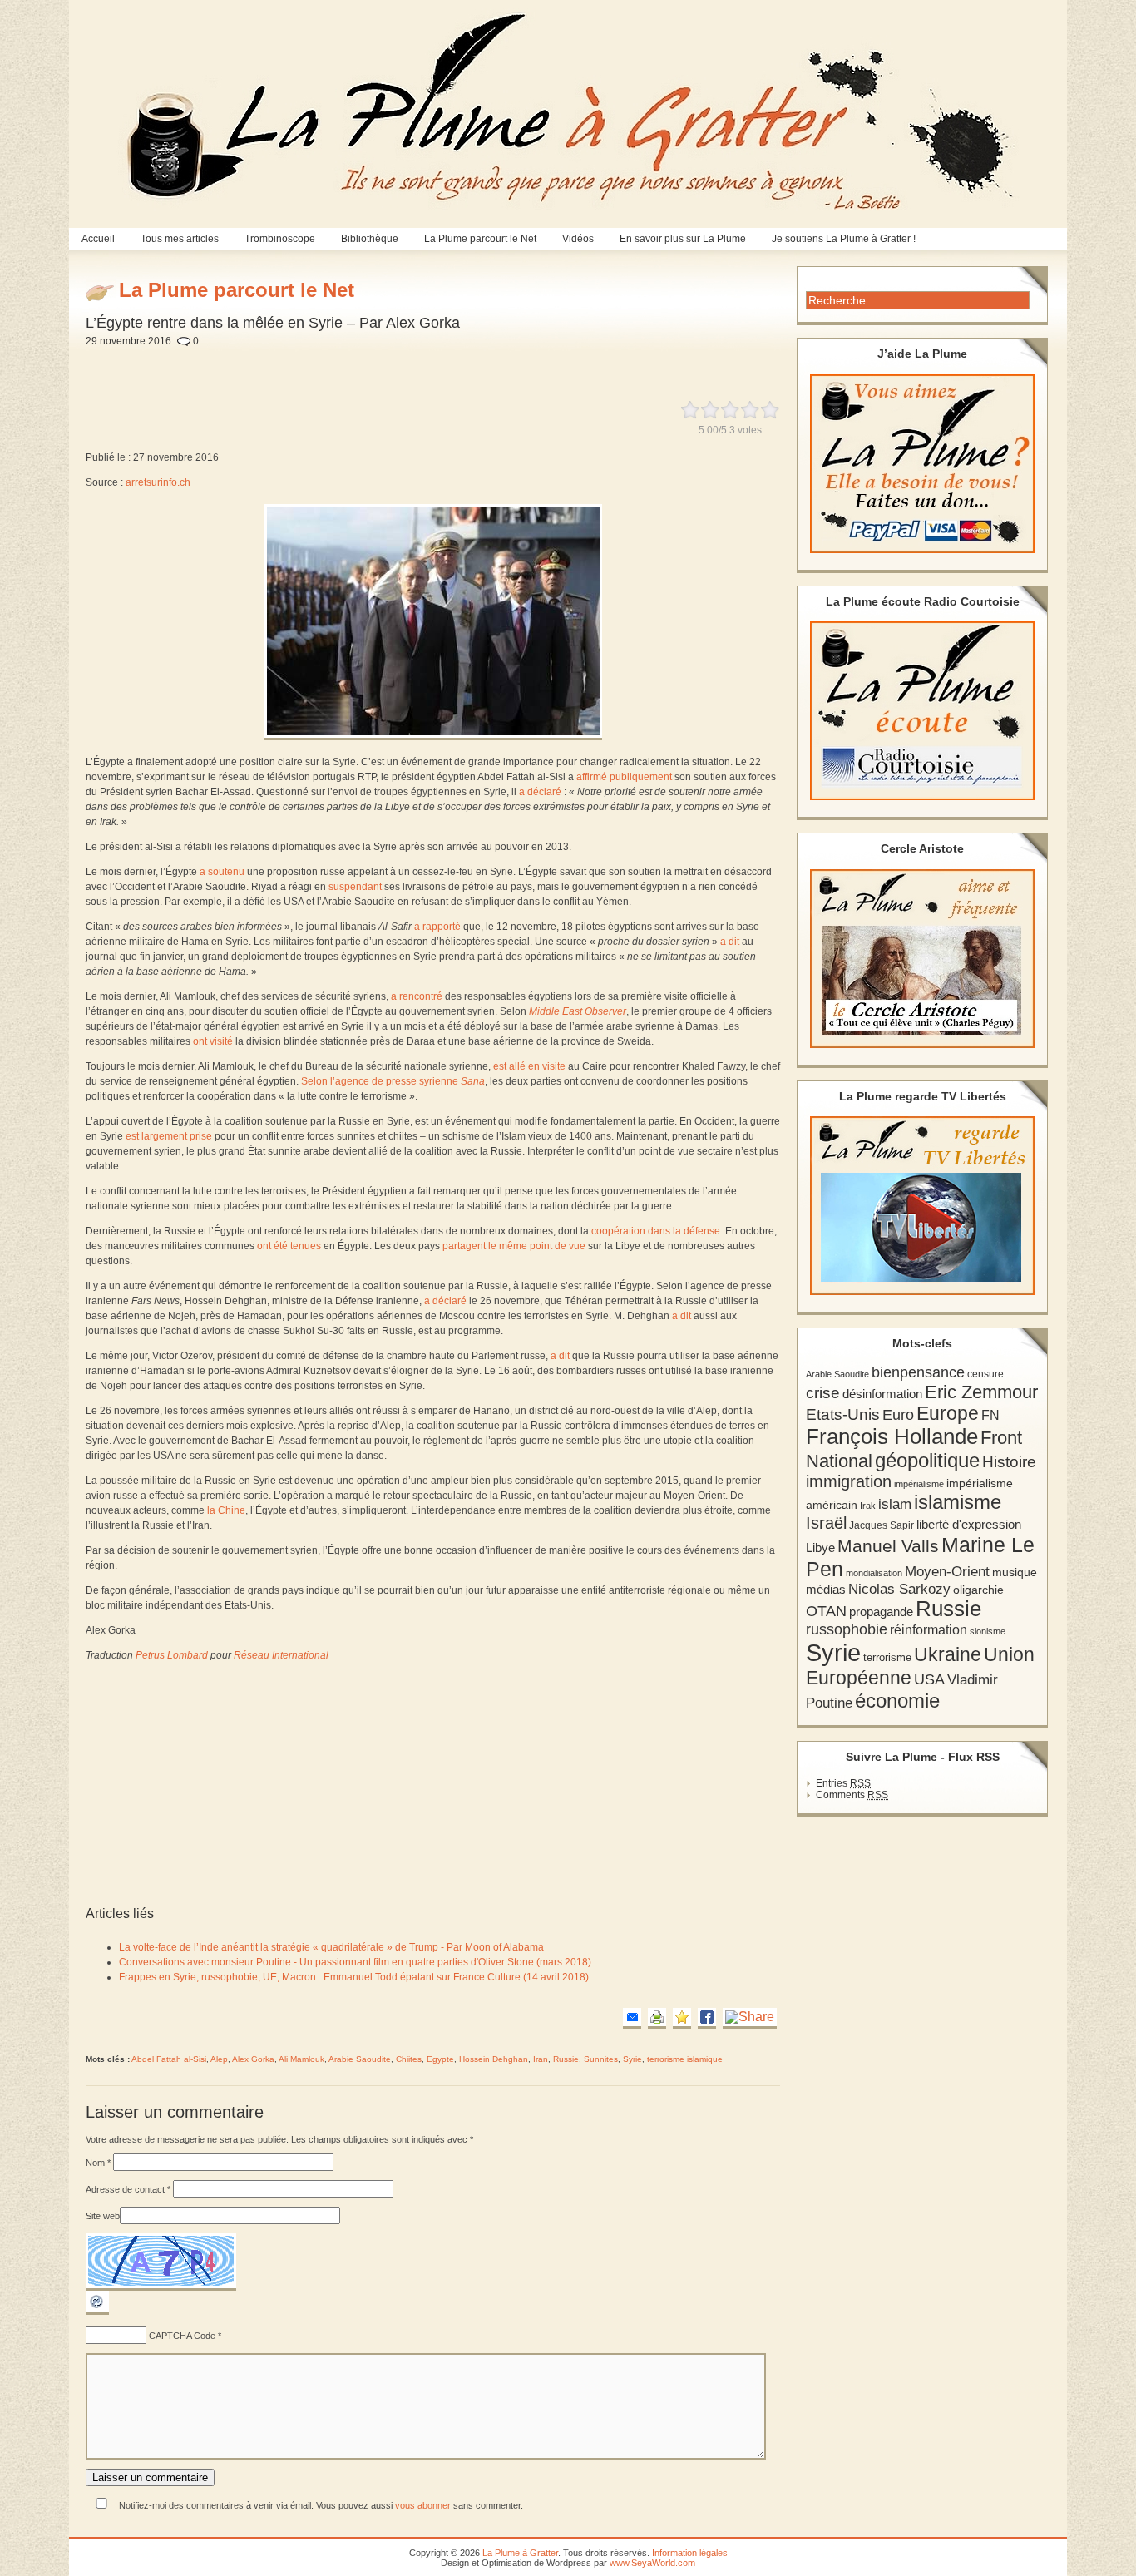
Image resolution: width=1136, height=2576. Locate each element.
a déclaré (540, 792)
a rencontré (417, 996)
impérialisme (919, 1484)
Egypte (440, 2059)
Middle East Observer (578, 1011)
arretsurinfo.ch (158, 482)
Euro (898, 1415)
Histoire (1009, 1462)
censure (985, 1374)
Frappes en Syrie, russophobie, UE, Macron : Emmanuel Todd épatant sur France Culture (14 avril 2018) (354, 1977)
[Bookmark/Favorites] (682, 2018)
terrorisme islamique (685, 2059)
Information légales (690, 2553)
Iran (541, 2059)
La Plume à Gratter (520, 2553)
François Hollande (892, 1436)
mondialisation (874, 1573)
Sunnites (601, 2059)
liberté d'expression (969, 1525)
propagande (881, 1612)
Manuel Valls (888, 1546)
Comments (852, 1795)
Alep (219, 2059)
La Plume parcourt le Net (480, 239)
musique (1015, 1572)
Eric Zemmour (981, 1392)
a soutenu (222, 872)
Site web (103, 2216)
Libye (820, 1548)
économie (897, 1701)
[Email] (632, 2018)
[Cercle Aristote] (922, 959)
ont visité (213, 1041)
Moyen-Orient (947, 1571)
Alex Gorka (253, 2059)
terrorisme (887, 1657)
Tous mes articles (180, 239)
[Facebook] (707, 2018)
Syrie (632, 2059)
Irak (868, 1506)
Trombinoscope (280, 239)
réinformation (929, 1630)
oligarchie (978, 1590)
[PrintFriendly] (657, 2018)
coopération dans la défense (656, 1231)
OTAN (826, 1611)
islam (895, 1504)
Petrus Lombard (172, 1655)
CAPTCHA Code (182, 2336)
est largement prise (169, 1136)
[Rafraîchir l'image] (97, 2311)
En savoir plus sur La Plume (683, 239)
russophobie (847, 1629)
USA (929, 1679)
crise (823, 1392)
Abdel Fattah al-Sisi (169, 2059)
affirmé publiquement (624, 777)
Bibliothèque (370, 239)
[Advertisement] (490, 364)
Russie (566, 2059)
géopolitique (927, 1460)
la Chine (226, 1510)
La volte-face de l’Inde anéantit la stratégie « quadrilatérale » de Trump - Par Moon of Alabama (331, 1947)
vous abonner (423, 2505)
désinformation (882, 1394)
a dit (730, 942)
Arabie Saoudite (360, 2059)
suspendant (355, 887)
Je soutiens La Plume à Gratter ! (844, 239)
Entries (843, 1783)
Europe (948, 1414)
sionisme (988, 1631)
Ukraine (948, 1655)
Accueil (98, 239)
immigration (849, 1481)
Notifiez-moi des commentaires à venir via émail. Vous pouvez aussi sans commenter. (320, 2505)
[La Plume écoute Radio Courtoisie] (922, 711)
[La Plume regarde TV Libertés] (922, 1206)
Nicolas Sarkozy (899, 1589)
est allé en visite (529, 1066)
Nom (98, 2163)
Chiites (409, 2059)
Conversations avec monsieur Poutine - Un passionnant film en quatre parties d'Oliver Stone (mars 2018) (355, 1962)
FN (990, 1415)
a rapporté (437, 927)
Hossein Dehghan (494, 2059)
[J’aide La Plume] (922, 464)
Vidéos (578, 239)
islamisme (958, 1502)
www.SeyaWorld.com (652, 2563)
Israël (826, 1523)
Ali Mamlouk (301, 2059)
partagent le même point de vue (514, 1246)
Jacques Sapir (882, 1525)
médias (826, 1589)
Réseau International (281, 1655)
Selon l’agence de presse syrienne (393, 1081)
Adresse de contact (128, 2189)
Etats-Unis (843, 1414)
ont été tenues (289, 1246)
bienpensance (918, 1372)
